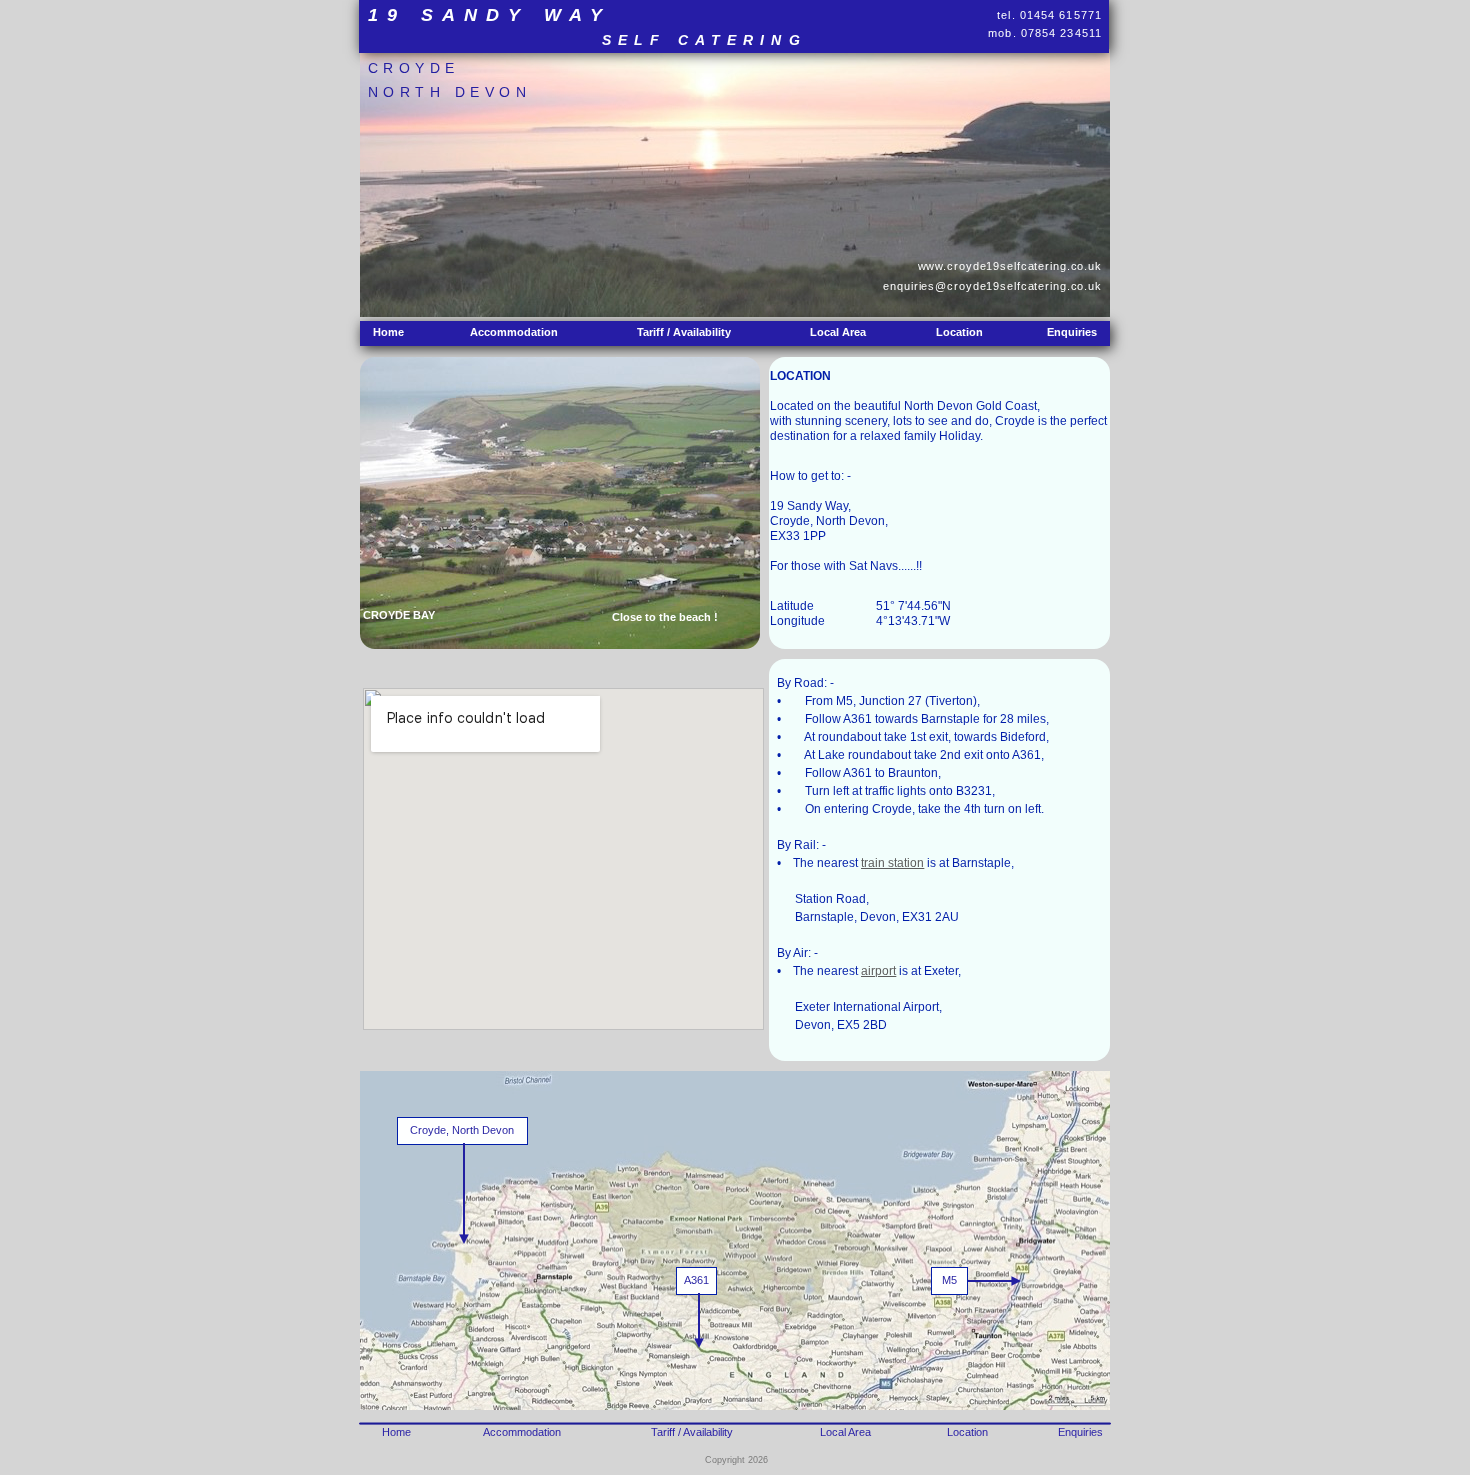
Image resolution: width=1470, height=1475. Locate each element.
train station (892, 863)
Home (388, 332)
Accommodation (514, 332)
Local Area (838, 332)
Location (959, 332)
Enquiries (1072, 332)
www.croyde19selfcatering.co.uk (1010, 266)
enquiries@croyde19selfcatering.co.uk (992, 286)
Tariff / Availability (684, 332)
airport (878, 971)
